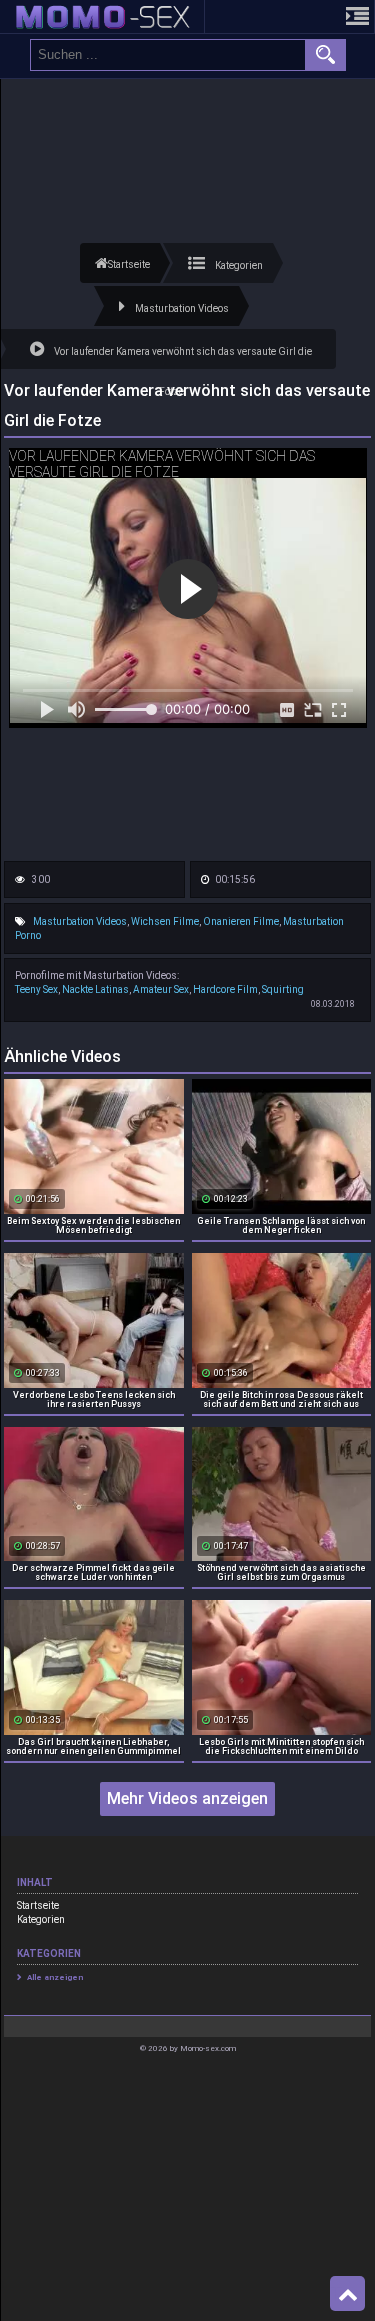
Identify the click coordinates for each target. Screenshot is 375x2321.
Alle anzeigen (55, 1977)
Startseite (38, 1905)
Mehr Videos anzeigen (187, 1798)
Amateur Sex (161, 989)
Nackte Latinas (95, 989)
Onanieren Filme (241, 921)
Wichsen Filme (165, 921)
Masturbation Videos (80, 921)
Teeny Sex (36, 989)
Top (347, 2294)
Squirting (283, 989)
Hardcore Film (225, 989)
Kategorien (41, 1919)
